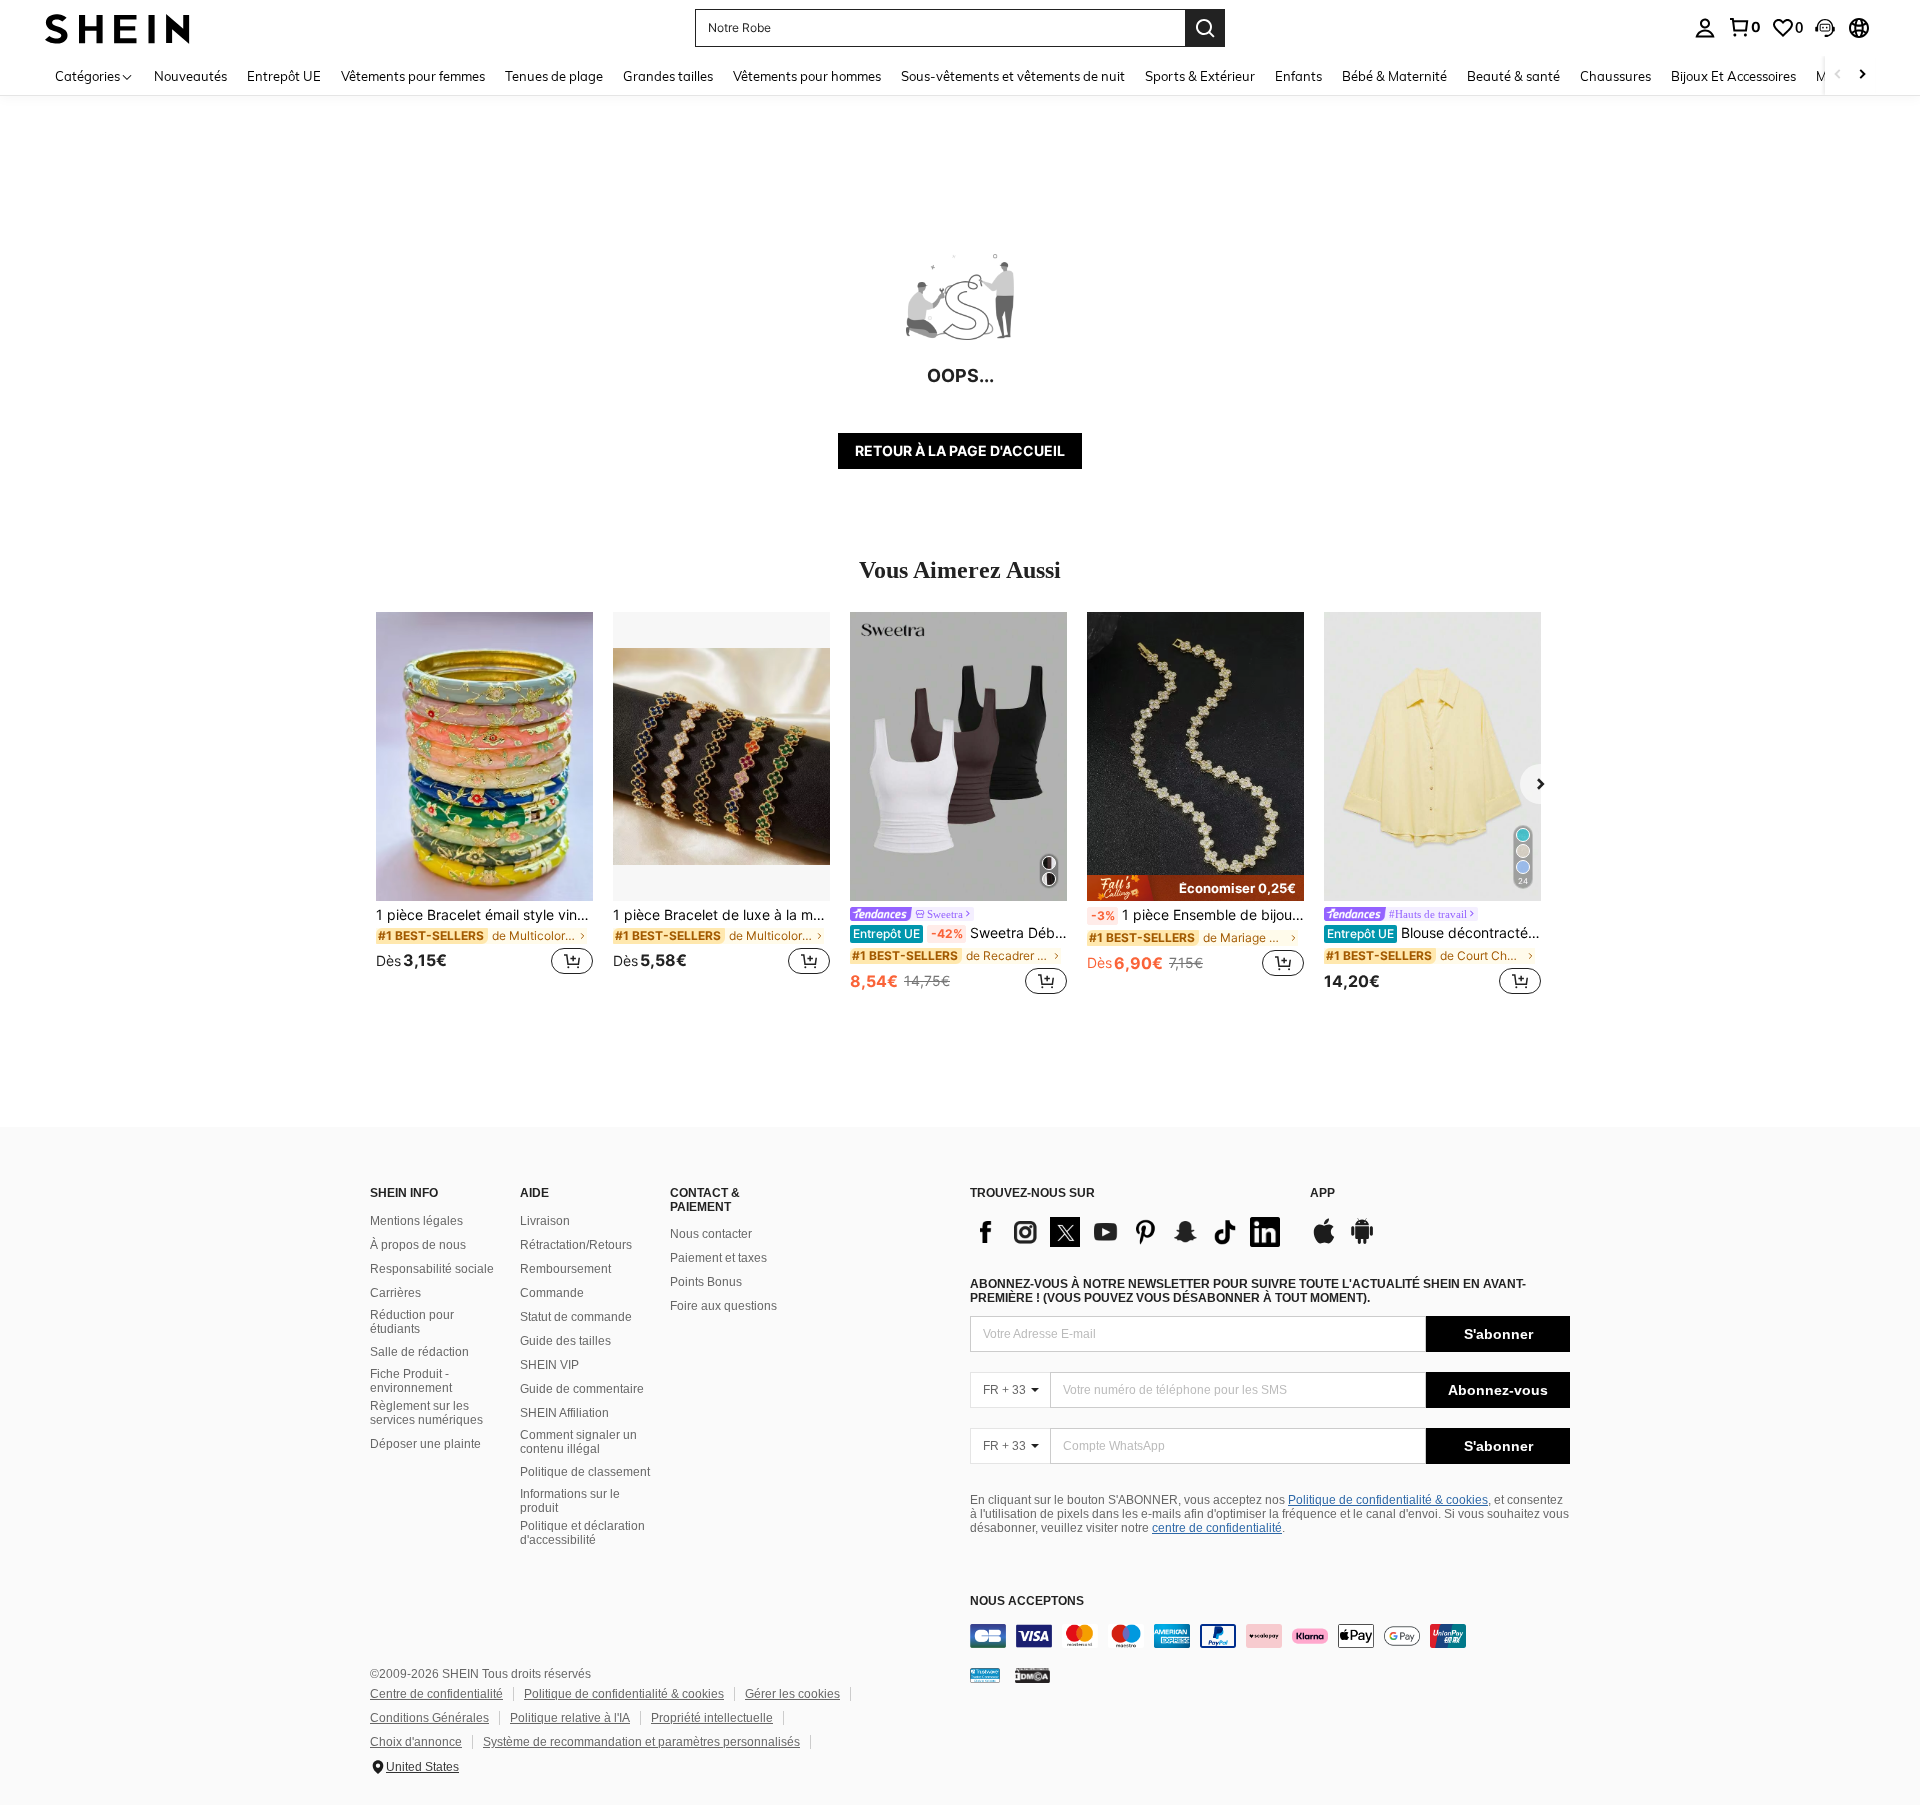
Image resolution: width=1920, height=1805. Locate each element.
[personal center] (1705, 28)
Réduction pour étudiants (412, 1322)
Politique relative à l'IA (570, 1718)
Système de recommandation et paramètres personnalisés (641, 1742)
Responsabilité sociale (432, 1269)
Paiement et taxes (718, 1258)
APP (1322, 1193)
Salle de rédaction (419, 1352)
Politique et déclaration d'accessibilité (582, 1533)
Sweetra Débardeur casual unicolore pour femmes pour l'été (960, 933)
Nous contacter (711, 1234)
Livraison (545, 1221)
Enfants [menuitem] (1298, 76)
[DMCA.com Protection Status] (1032, 1675)
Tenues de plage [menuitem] (554, 76)
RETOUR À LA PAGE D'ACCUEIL (960, 450)
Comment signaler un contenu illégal (578, 1442)
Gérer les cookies (792, 1694)
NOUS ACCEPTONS (1027, 1601)
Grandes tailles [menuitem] (668, 76)
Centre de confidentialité (436, 1694)
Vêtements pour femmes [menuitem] (413, 76)
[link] (1744, 27)
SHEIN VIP (549, 1365)
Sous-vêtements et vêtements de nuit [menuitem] (1013, 76)
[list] (1130, 1232)
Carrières (395, 1293)
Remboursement (565, 1269)
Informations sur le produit (570, 1501)
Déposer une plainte (425, 1444)
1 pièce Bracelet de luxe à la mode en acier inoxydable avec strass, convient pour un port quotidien (721, 915)
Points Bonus (706, 1282)
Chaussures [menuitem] (1615, 76)
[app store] (1324, 1241)
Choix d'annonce (416, 1742)
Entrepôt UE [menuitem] (284, 76)
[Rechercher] (1205, 28)
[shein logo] (117, 27)
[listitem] (484, 805)
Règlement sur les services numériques (426, 1413)
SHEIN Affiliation (564, 1413)
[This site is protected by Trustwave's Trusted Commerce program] (985, 1675)
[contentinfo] (1270, 1636)
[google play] (1362, 1241)
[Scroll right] (1862, 75)
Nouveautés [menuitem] (190, 76)
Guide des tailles (565, 1341)
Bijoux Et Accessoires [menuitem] (1733, 76)
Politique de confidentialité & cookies (1388, 1500)
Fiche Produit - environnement (411, 1381)
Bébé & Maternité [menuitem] (1394, 76)
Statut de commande (576, 1317)
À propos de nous (418, 1245)
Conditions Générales (429, 1718)
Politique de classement (585, 1472)
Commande (552, 1293)
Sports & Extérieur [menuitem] (1200, 76)
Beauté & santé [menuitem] (1513, 76)
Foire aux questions (723, 1306)
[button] (1825, 28)
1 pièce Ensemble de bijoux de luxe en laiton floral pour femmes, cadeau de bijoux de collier (1197, 915)
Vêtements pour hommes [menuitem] (807, 76)
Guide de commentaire (582, 1389)
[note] (1195, 888)
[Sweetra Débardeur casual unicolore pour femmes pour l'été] (958, 756)
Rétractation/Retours (576, 1245)
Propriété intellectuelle (712, 1718)
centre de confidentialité (1217, 1528)
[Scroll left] (1838, 75)
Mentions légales (416, 1221)
